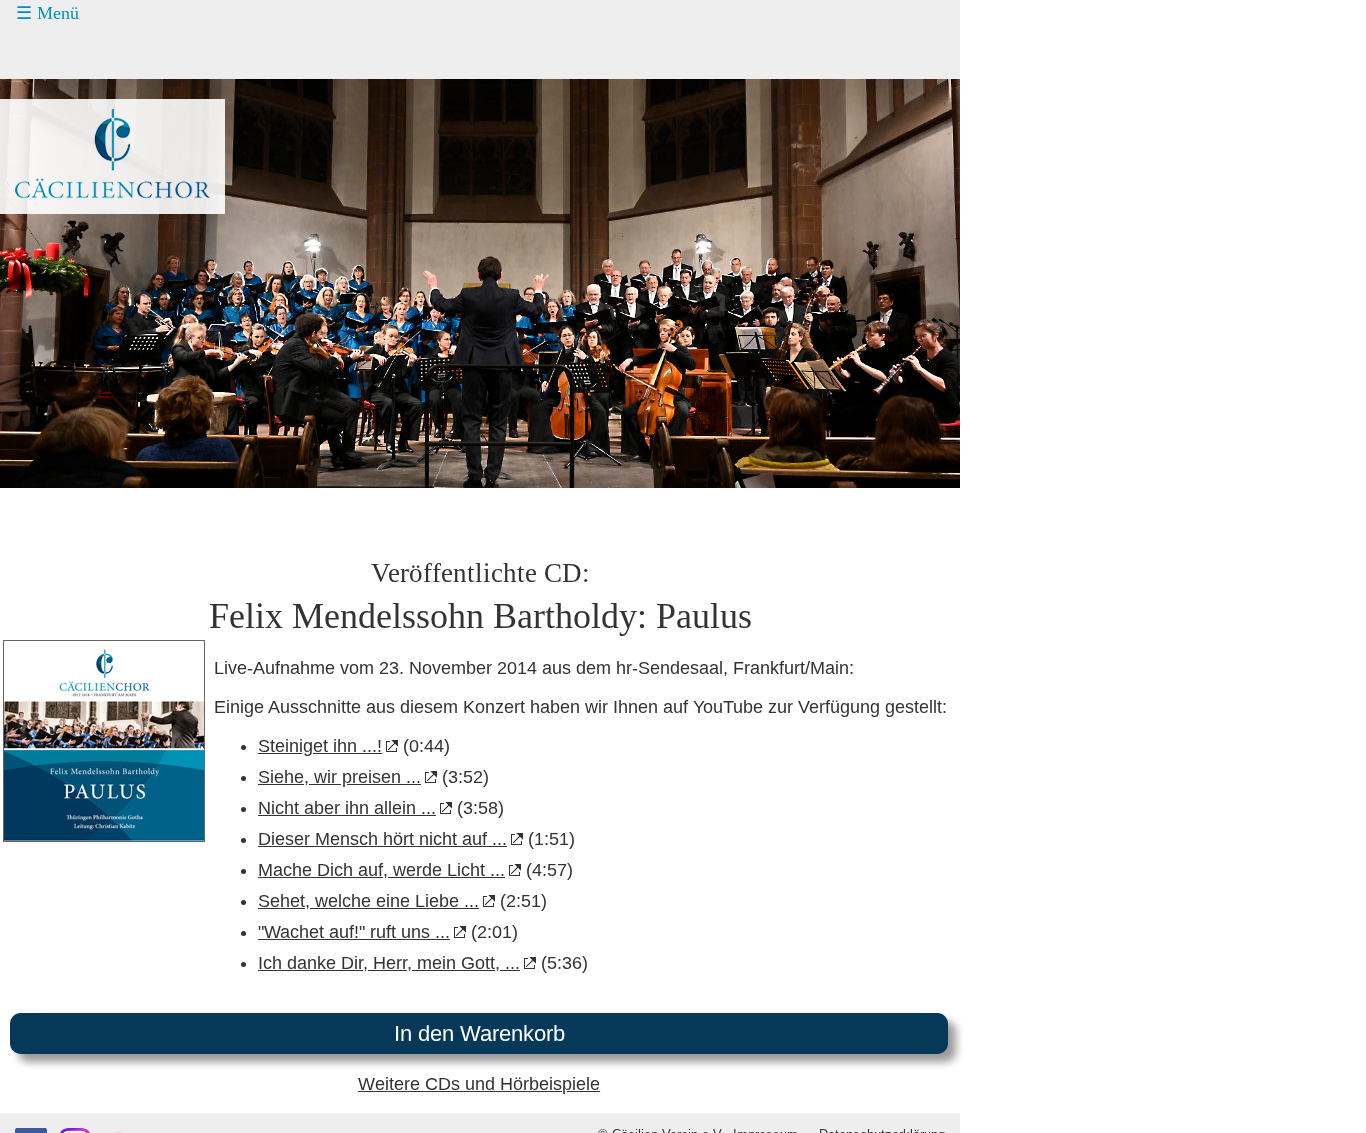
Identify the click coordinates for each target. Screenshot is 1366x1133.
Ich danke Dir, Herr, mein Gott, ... (389, 963)
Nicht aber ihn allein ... (347, 808)
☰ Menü (47, 13)
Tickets (51, 90)
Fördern (67, 128)
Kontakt (67, 166)
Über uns (73, 204)
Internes (55, 241)
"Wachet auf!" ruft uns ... (354, 932)
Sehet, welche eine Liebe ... (368, 901)
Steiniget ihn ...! (320, 746)
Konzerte (72, 53)
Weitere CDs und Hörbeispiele (479, 1084)
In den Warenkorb (479, 1033)
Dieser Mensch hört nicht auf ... (382, 839)
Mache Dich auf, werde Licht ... (381, 870)
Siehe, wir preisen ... (339, 777)
